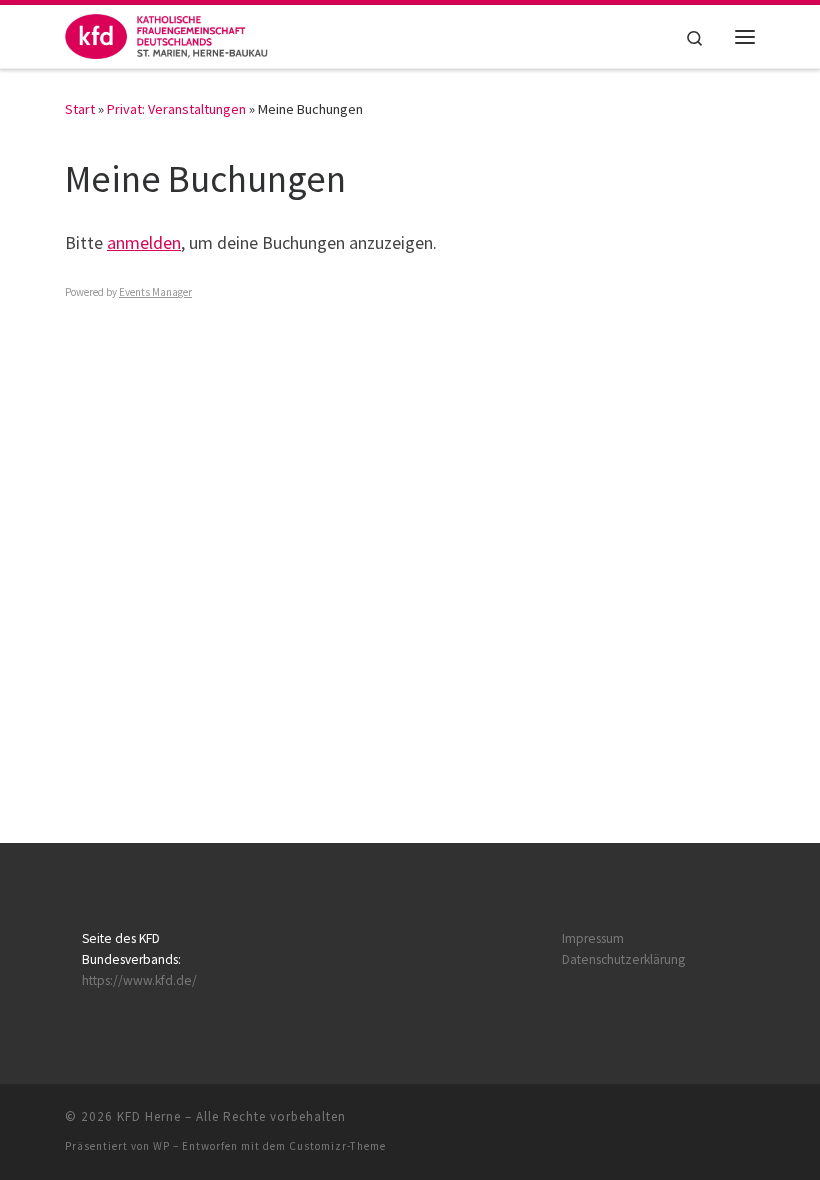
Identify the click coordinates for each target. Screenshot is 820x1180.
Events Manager (155, 292)
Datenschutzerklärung (623, 959)
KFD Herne (149, 1116)
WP (161, 1146)
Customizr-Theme (337, 1146)
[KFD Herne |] (166, 34)
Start (80, 109)
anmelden (144, 242)
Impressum (593, 938)
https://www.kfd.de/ (139, 980)
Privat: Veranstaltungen (176, 109)
